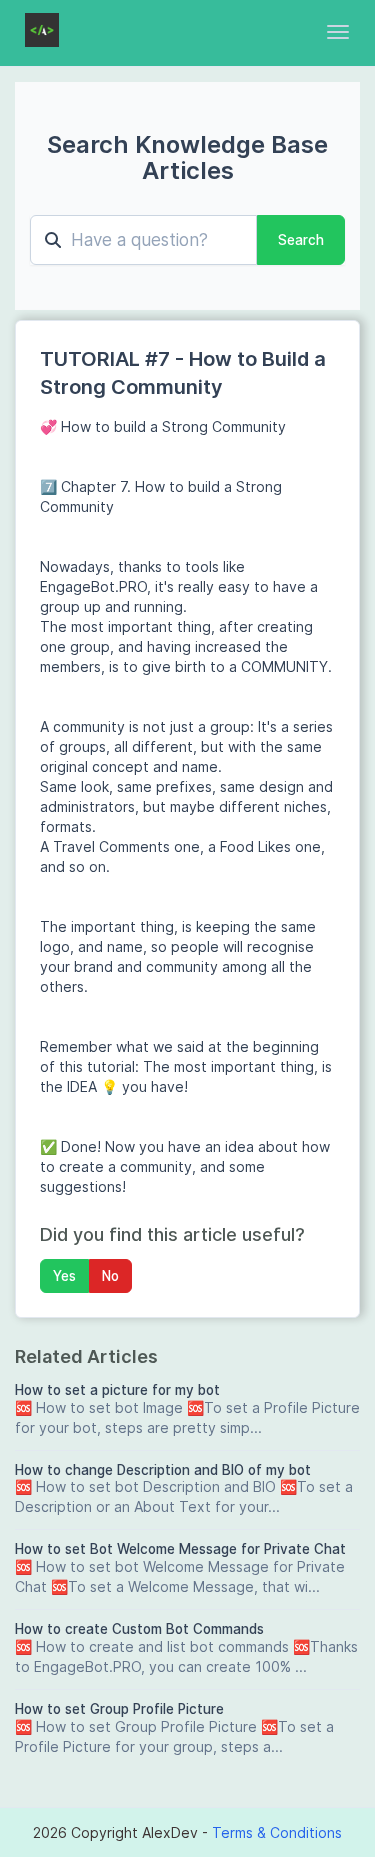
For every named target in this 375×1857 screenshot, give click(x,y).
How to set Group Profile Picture (119, 1709)
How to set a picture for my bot (117, 1390)
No (110, 1276)
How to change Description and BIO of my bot (163, 1470)
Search (301, 240)
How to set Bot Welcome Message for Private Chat (180, 1549)
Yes (64, 1276)
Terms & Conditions (277, 1832)
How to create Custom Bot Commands (139, 1629)
